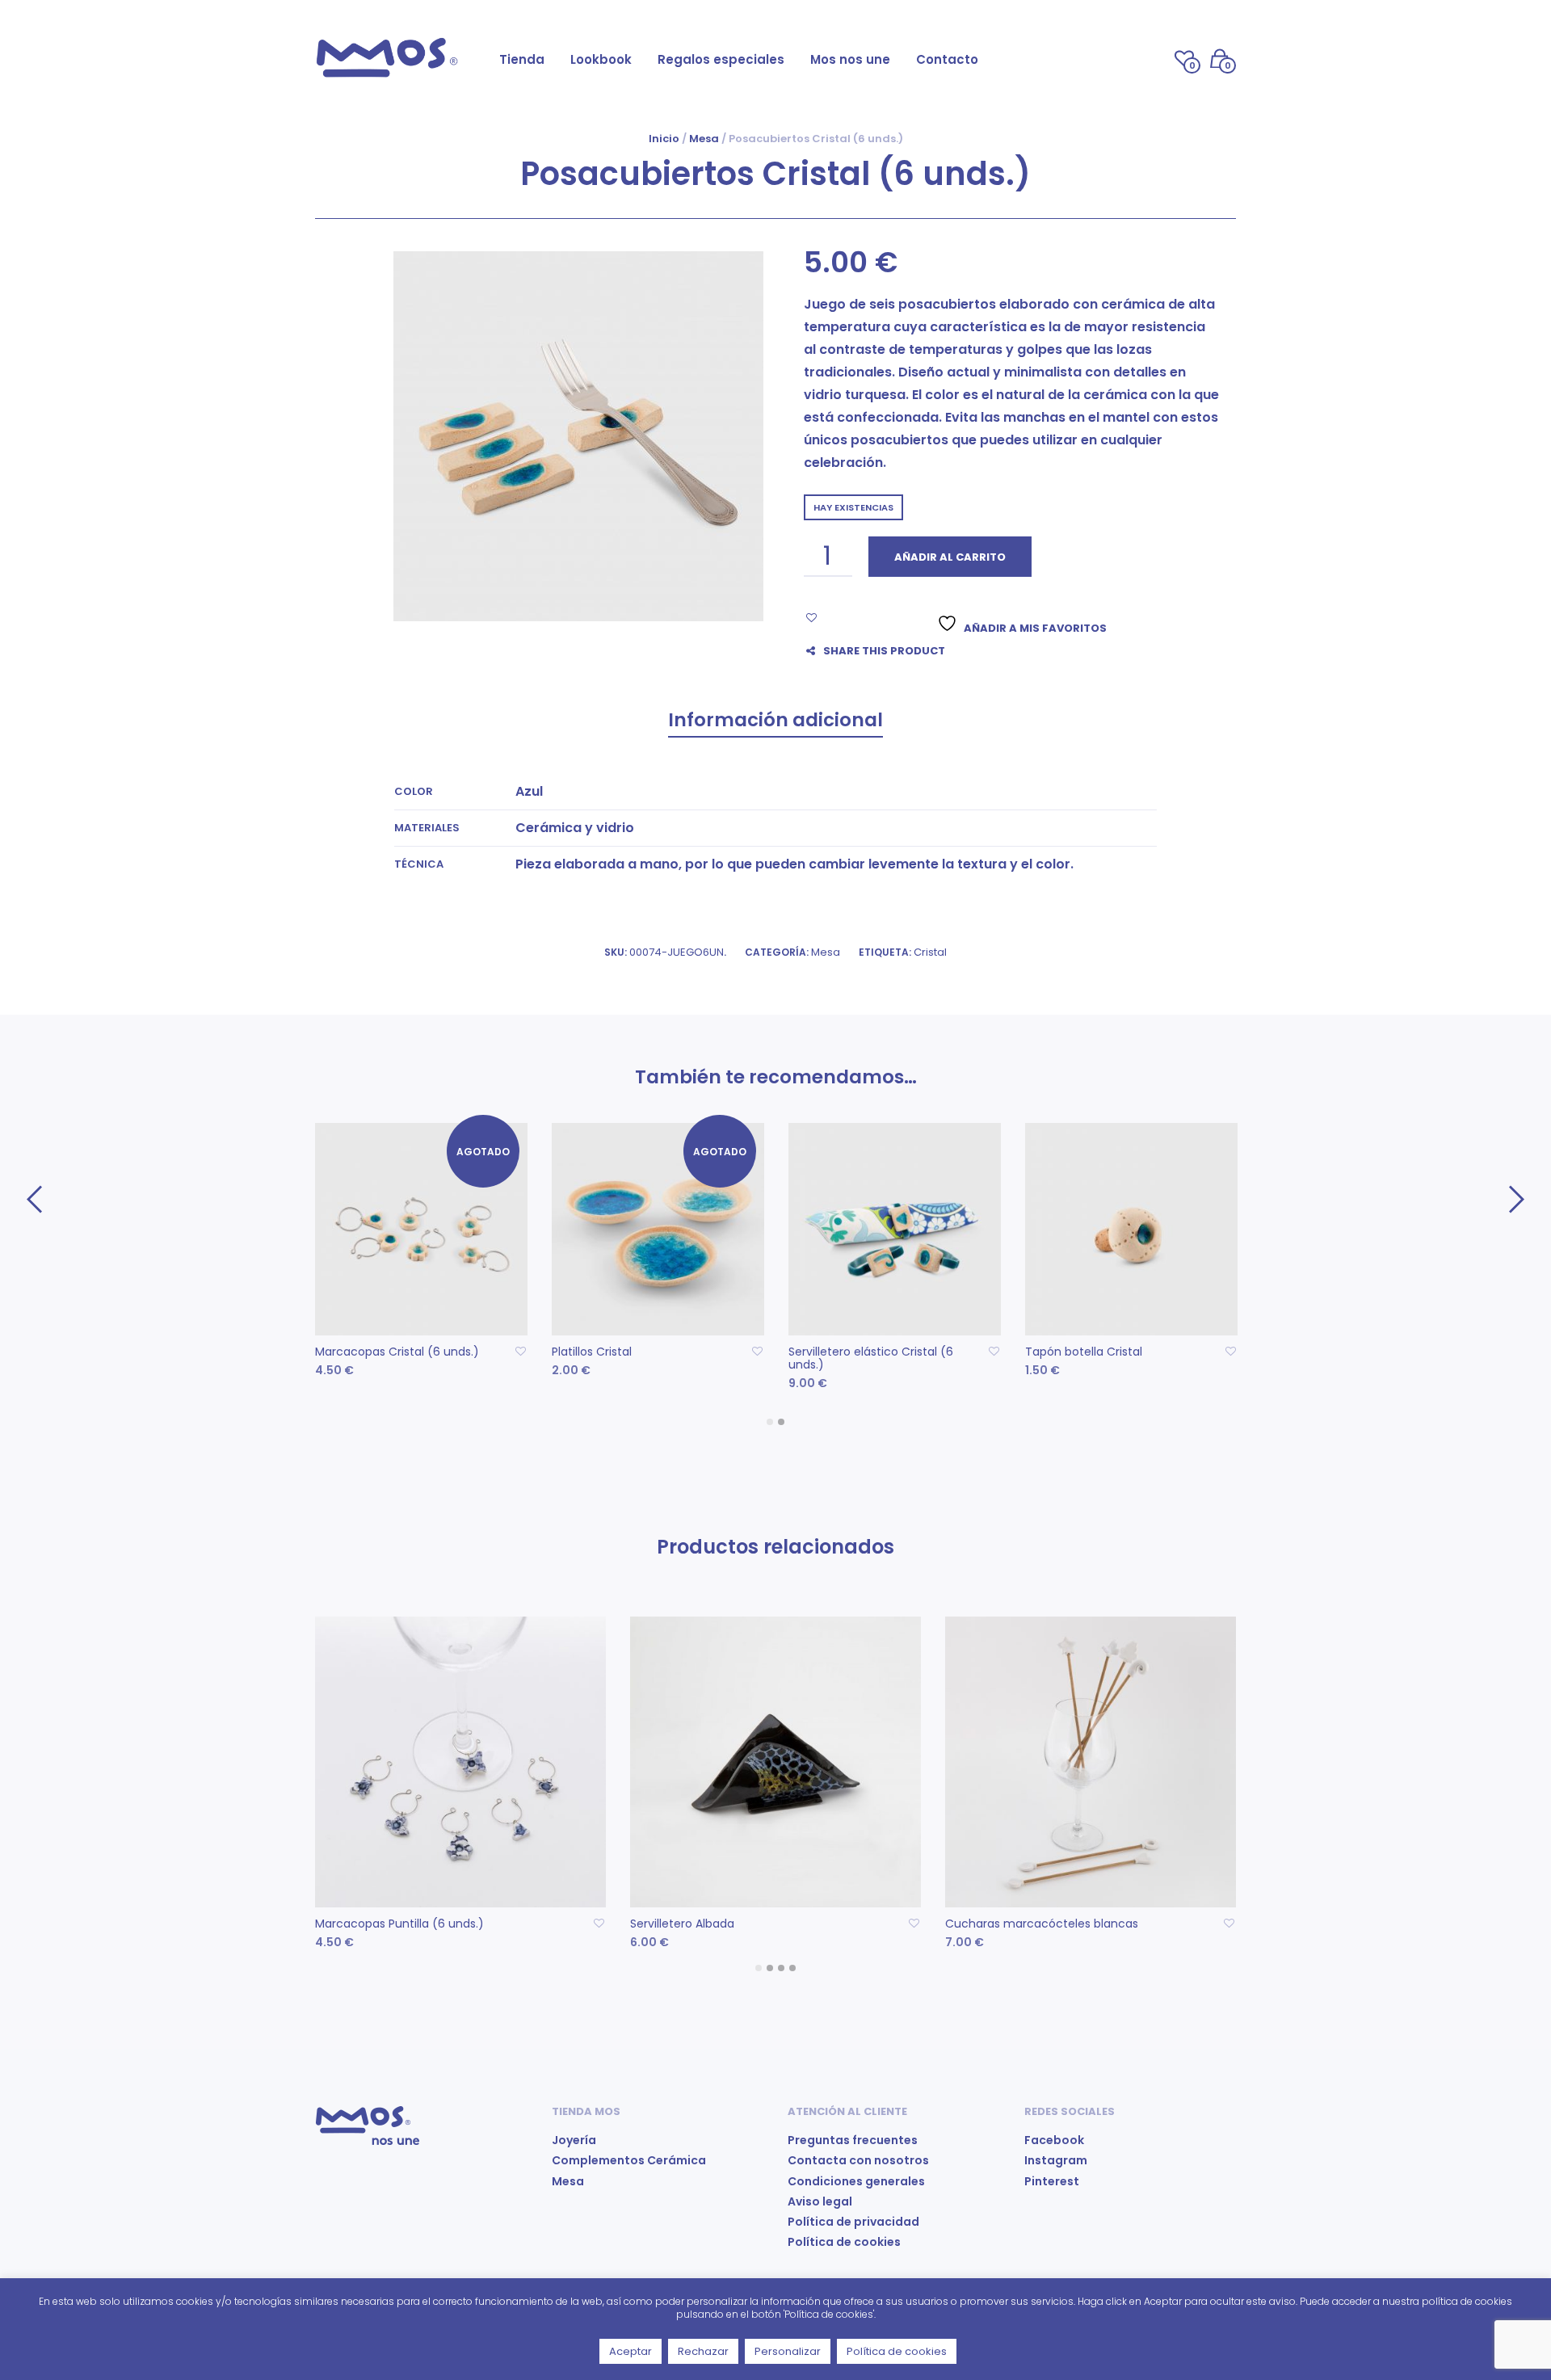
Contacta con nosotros (858, 2160)
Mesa (704, 139)
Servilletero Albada (682, 1924)
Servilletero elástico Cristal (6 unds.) (871, 1358)
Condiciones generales (856, 2181)
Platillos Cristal (592, 1352)
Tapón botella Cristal (1084, 1352)
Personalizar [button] (788, 2351)
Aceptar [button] (630, 2351)
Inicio (664, 139)
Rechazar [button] (703, 2351)
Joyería (574, 2140)
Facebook (1054, 2140)
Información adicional (775, 720)
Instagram (1056, 2160)
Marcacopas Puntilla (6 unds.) (399, 1924)
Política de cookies (844, 2242)
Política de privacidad (853, 2222)
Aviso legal (820, 2201)
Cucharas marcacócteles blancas (1042, 1924)
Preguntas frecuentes (853, 2140)
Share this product (884, 651)
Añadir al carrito (950, 557)
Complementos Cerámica (629, 2160)
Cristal (930, 952)
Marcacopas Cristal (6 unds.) (397, 1352)
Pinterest (1052, 2181)
